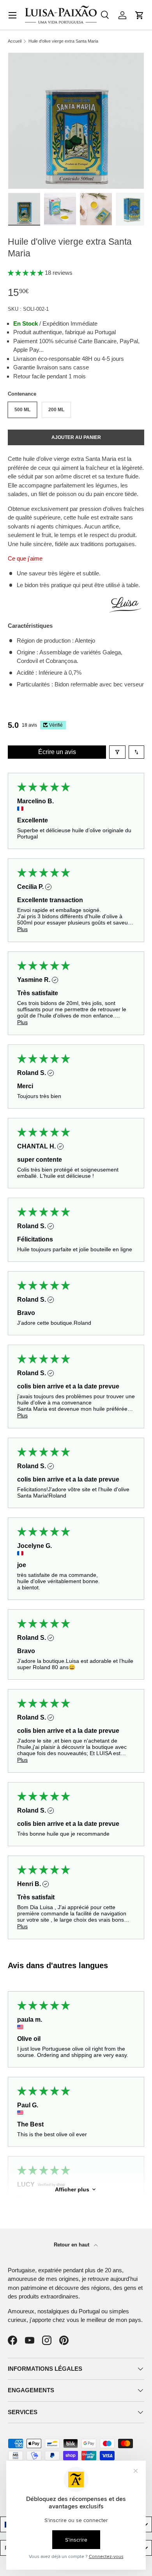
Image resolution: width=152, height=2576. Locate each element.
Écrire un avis (57, 752)
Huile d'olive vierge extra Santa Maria (63, 41)
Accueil (15, 41)
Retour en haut (72, 2245)
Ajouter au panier (76, 437)
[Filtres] (117, 752)
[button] (140, 15)
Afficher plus (72, 2189)
